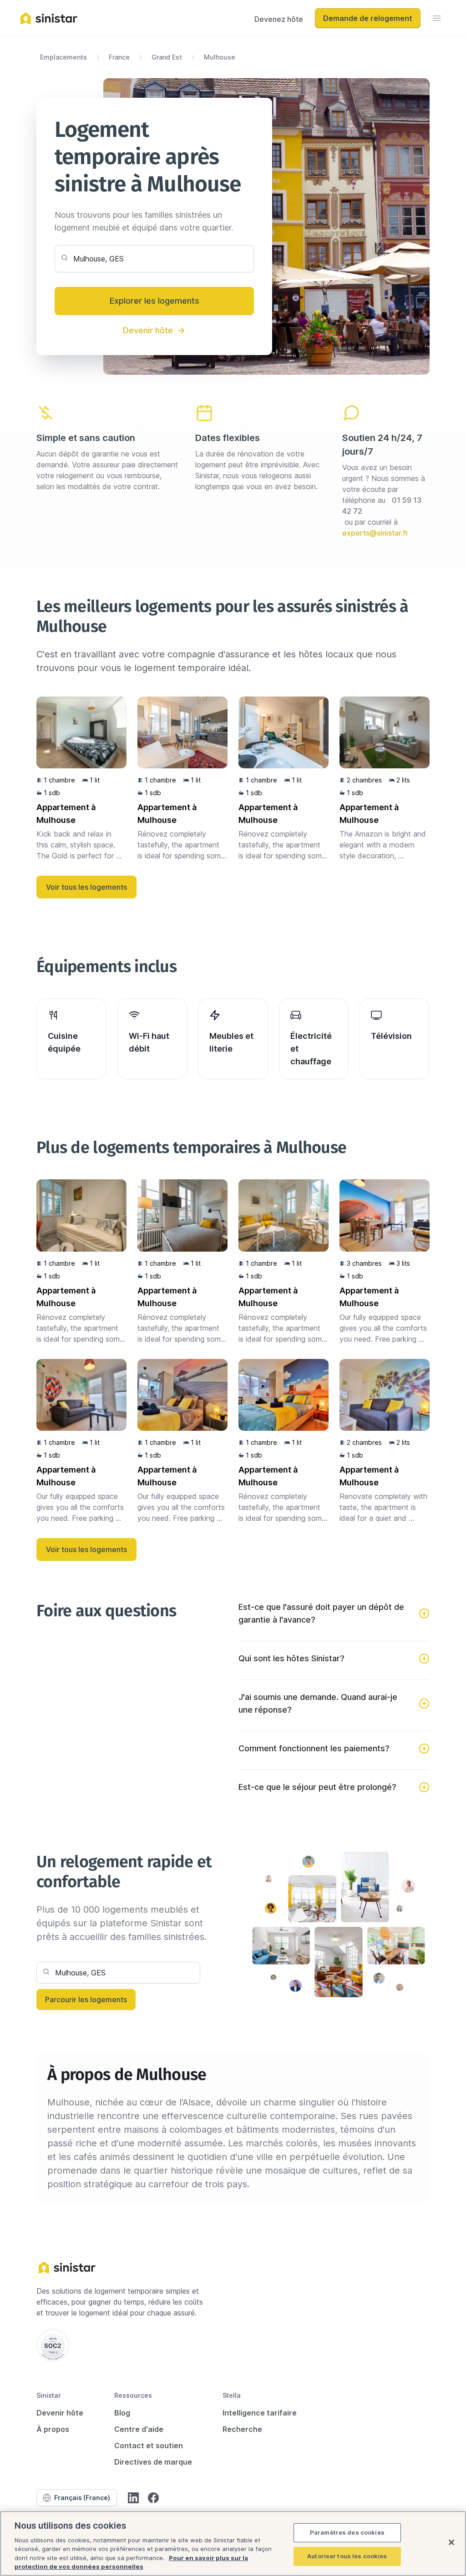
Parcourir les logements (86, 2000)
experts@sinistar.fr (375, 533)
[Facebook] (153, 2498)
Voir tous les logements (86, 887)
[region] (233, 2543)
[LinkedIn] (133, 2498)
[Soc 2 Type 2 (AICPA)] (53, 2345)
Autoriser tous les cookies (347, 2556)
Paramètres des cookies (347, 2532)
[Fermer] (451, 2542)
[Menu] (437, 18)
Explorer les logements (154, 301)
